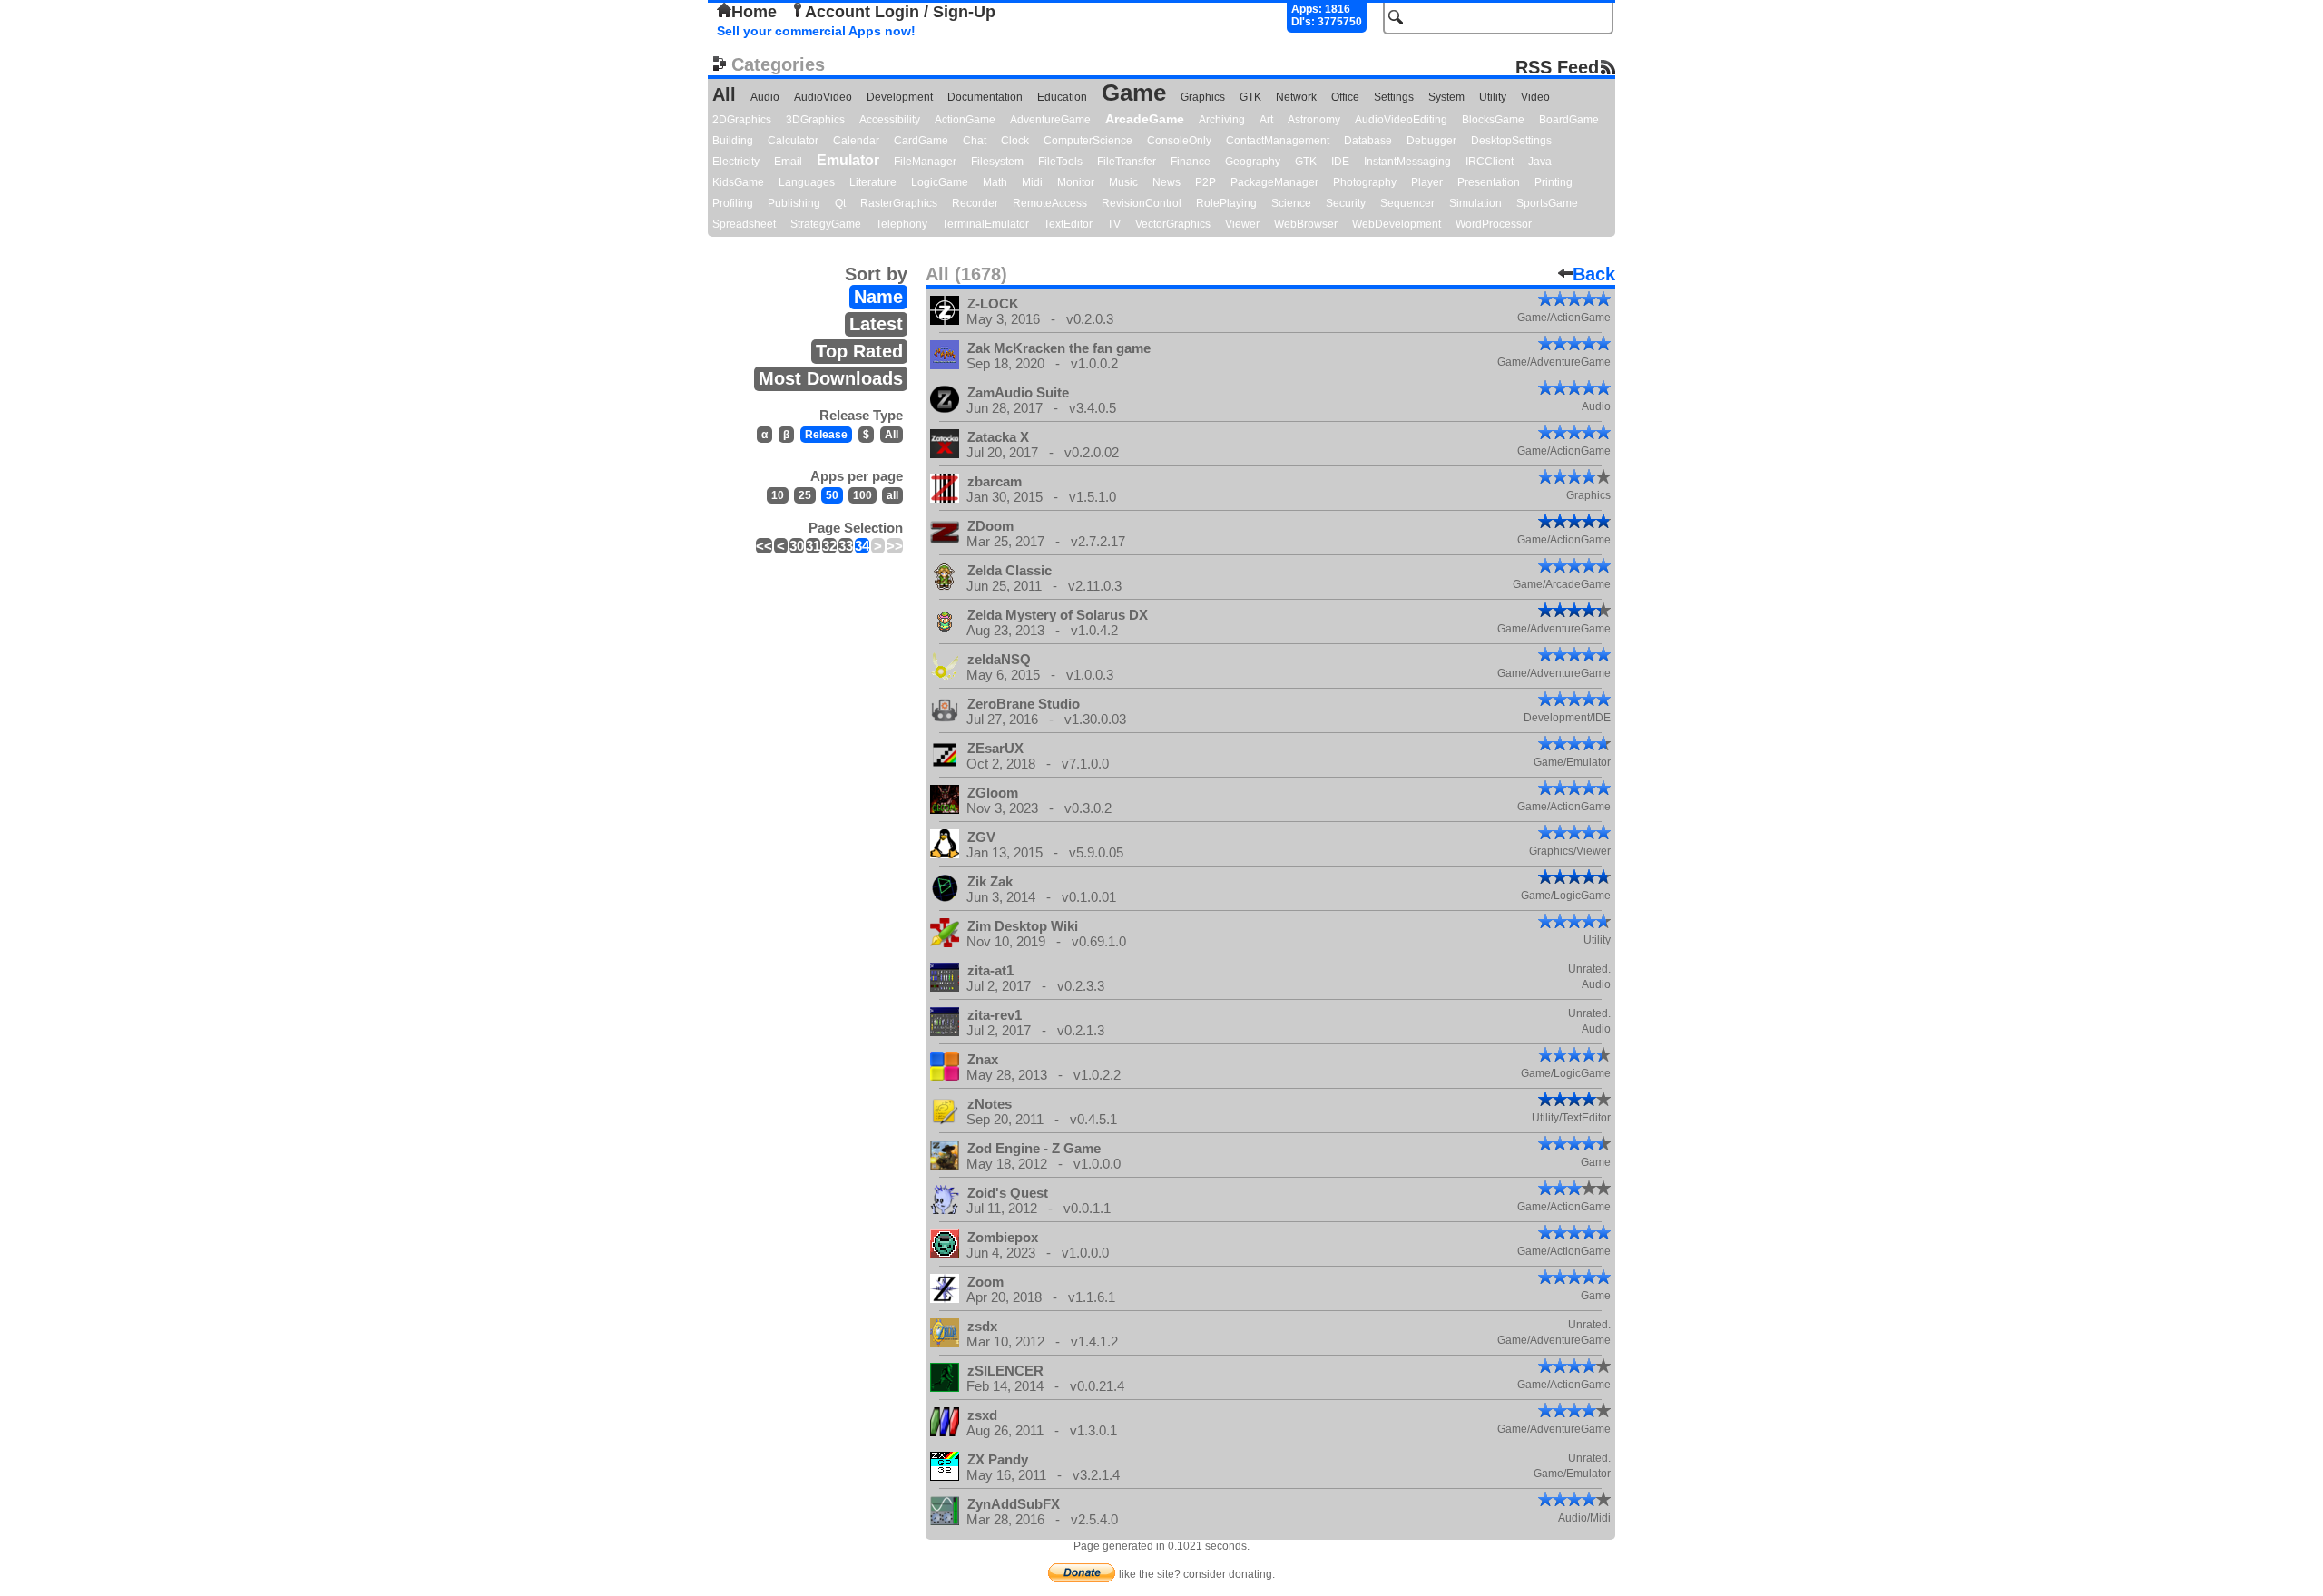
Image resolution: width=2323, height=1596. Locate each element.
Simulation (1475, 203)
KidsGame (738, 182)
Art (1266, 120)
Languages (807, 182)
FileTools (1060, 162)
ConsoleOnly (1179, 141)
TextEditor (1068, 224)
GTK (1250, 97)
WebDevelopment (1397, 224)
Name (878, 297)
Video (1535, 97)
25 (805, 495)
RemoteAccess (1050, 203)
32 (829, 546)
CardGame (921, 141)
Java (1540, 162)
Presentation (1489, 182)
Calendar (856, 141)
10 (778, 495)
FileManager (925, 162)
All (724, 94)
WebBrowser (1306, 224)
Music (1123, 182)
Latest (876, 324)
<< (764, 546)
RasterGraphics (899, 203)
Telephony (902, 224)
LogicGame (940, 182)
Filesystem (997, 162)
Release (826, 435)
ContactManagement (1278, 141)
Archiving (1222, 120)
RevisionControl (1142, 203)
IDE (1340, 162)
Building (733, 141)
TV (1114, 224)
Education (1062, 97)
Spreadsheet (744, 224)
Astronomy (1314, 120)
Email (788, 162)
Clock (1015, 141)
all (892, 495)
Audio (765, 97)
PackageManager (1274, 182)
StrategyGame (826, 224)
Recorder (975, 203)
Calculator (793, 141)
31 (813, 546)
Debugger (1431, 141)
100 (863, 495)
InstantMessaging (1407, 162)
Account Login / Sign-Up (900, 12)
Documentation (985, 97)
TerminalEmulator (985, 224)
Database (1368, 141)
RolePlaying (1226, 203)
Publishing (794, 203)
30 (797, 546)
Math (995, 182)
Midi (1032, 182)
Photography (1365, 182)
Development (900, 97)
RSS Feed (1557, 67)
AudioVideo (823, 97)
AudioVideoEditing (1401, 120)
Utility (1493, 97)
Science (1291, 203)
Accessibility (890, 120)
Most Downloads (831, 378)
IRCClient (1490, 162)
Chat (975, 141)
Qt (840, 203)
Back (1594, 274)
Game (1134, 93)
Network (1296, 97)
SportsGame (1547, 203)
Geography (1253, 162)
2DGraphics (742, 120)
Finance (1191, 162)
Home (754, 12)
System (1446, 97)
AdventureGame (1050, 120)
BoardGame (1569, 120)
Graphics (1203, 97)
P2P (1206, 182)
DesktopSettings (1511, 141)
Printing (1554, 182)
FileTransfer (1127, 162)
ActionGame (965, 120)
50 (832, 495)
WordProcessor (1494, 224)
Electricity (736, 162)
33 (846, 546)
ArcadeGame (1145, 119)
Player (1427, 182)
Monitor (1076, 182)
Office (1345, 97)
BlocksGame (1493, 120)
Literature (873, 182)
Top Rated (859, 351)
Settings (1394, 97)
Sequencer (1407, 203)
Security (1346, 203)
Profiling (733, 203)
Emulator (848, 160)
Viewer (1242, 224)
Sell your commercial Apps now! (816, 31)
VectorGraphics (1173, 224)
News (1166, 182)
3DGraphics (815, 120)
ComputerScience (1088, 141)
